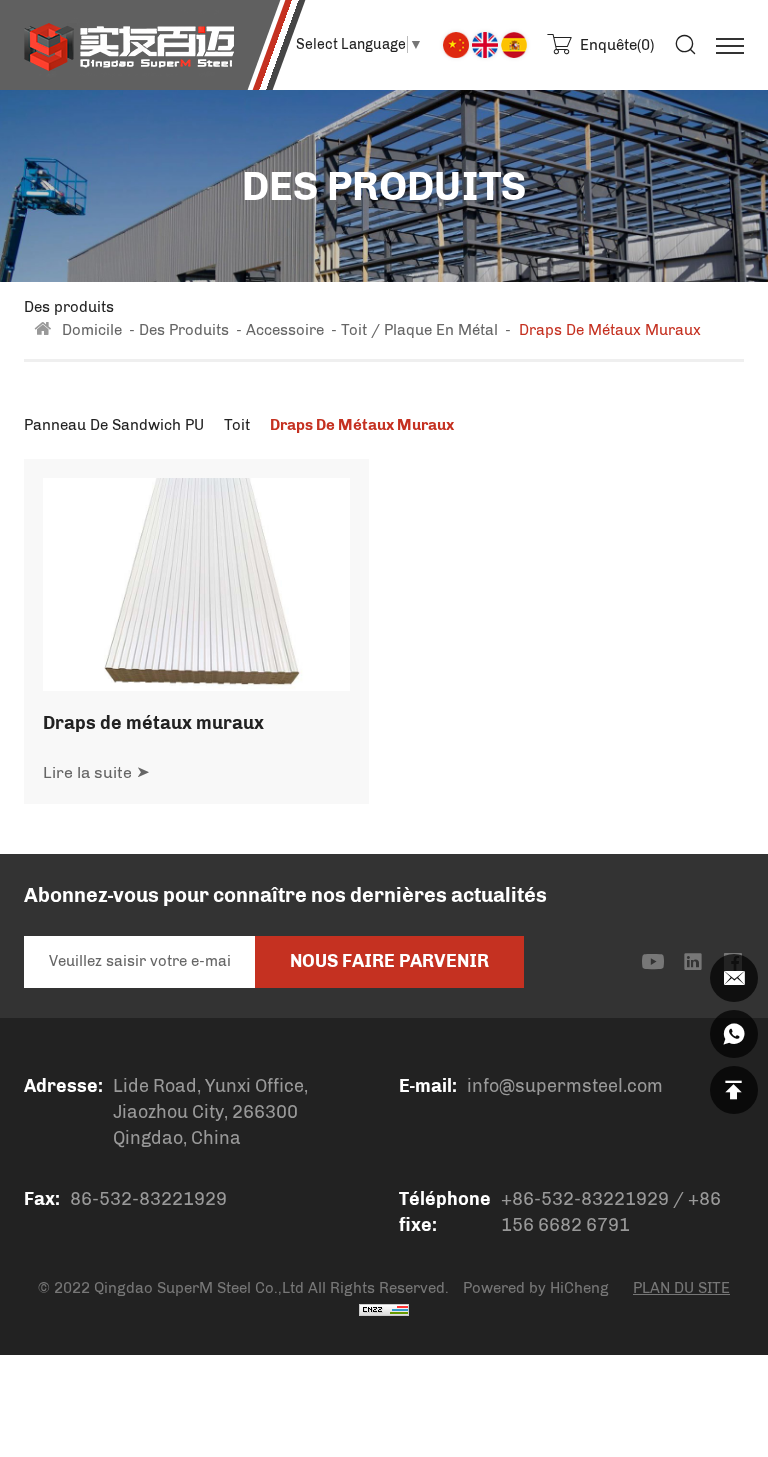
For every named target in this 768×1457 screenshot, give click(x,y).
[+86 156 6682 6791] (734, 1034)
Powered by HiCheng (536, 1288)
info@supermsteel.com (565, 1086)
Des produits (184, 330)
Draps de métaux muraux (153, 723)
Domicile (92, 330)
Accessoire (285, 330)
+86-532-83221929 (585, 1199)
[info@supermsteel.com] (734, 978)
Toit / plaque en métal (419, 330)
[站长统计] (384, 1309)
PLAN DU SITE (681, 1288)
